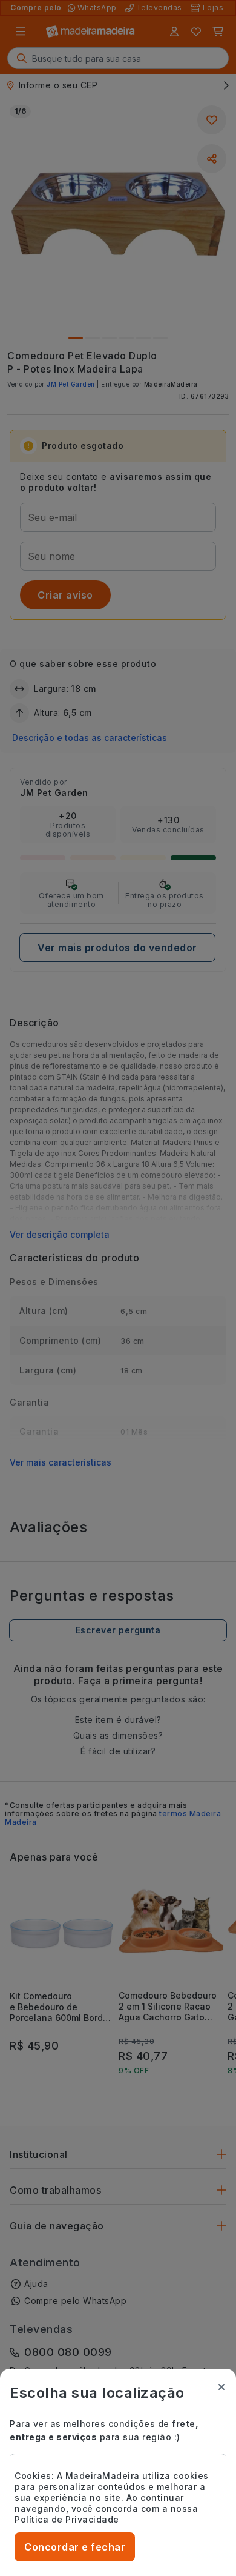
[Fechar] (221, 2387)
